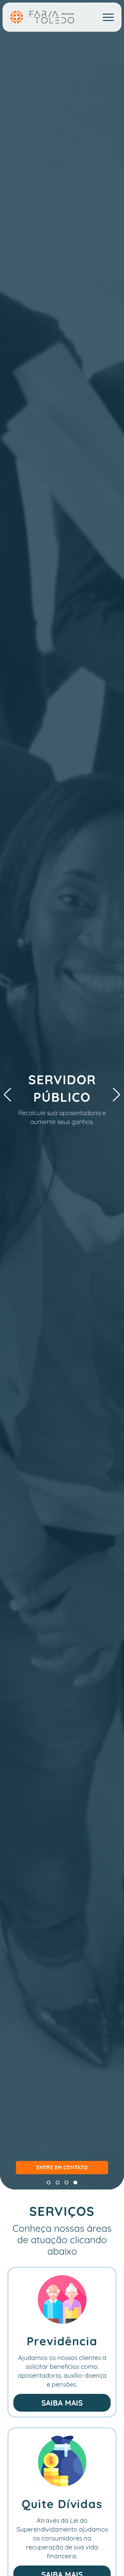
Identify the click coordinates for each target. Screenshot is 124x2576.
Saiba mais (62, 2403)
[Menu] (108, 18)
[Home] (42, 17)
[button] (49, 2183)
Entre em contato (62, 2167)
